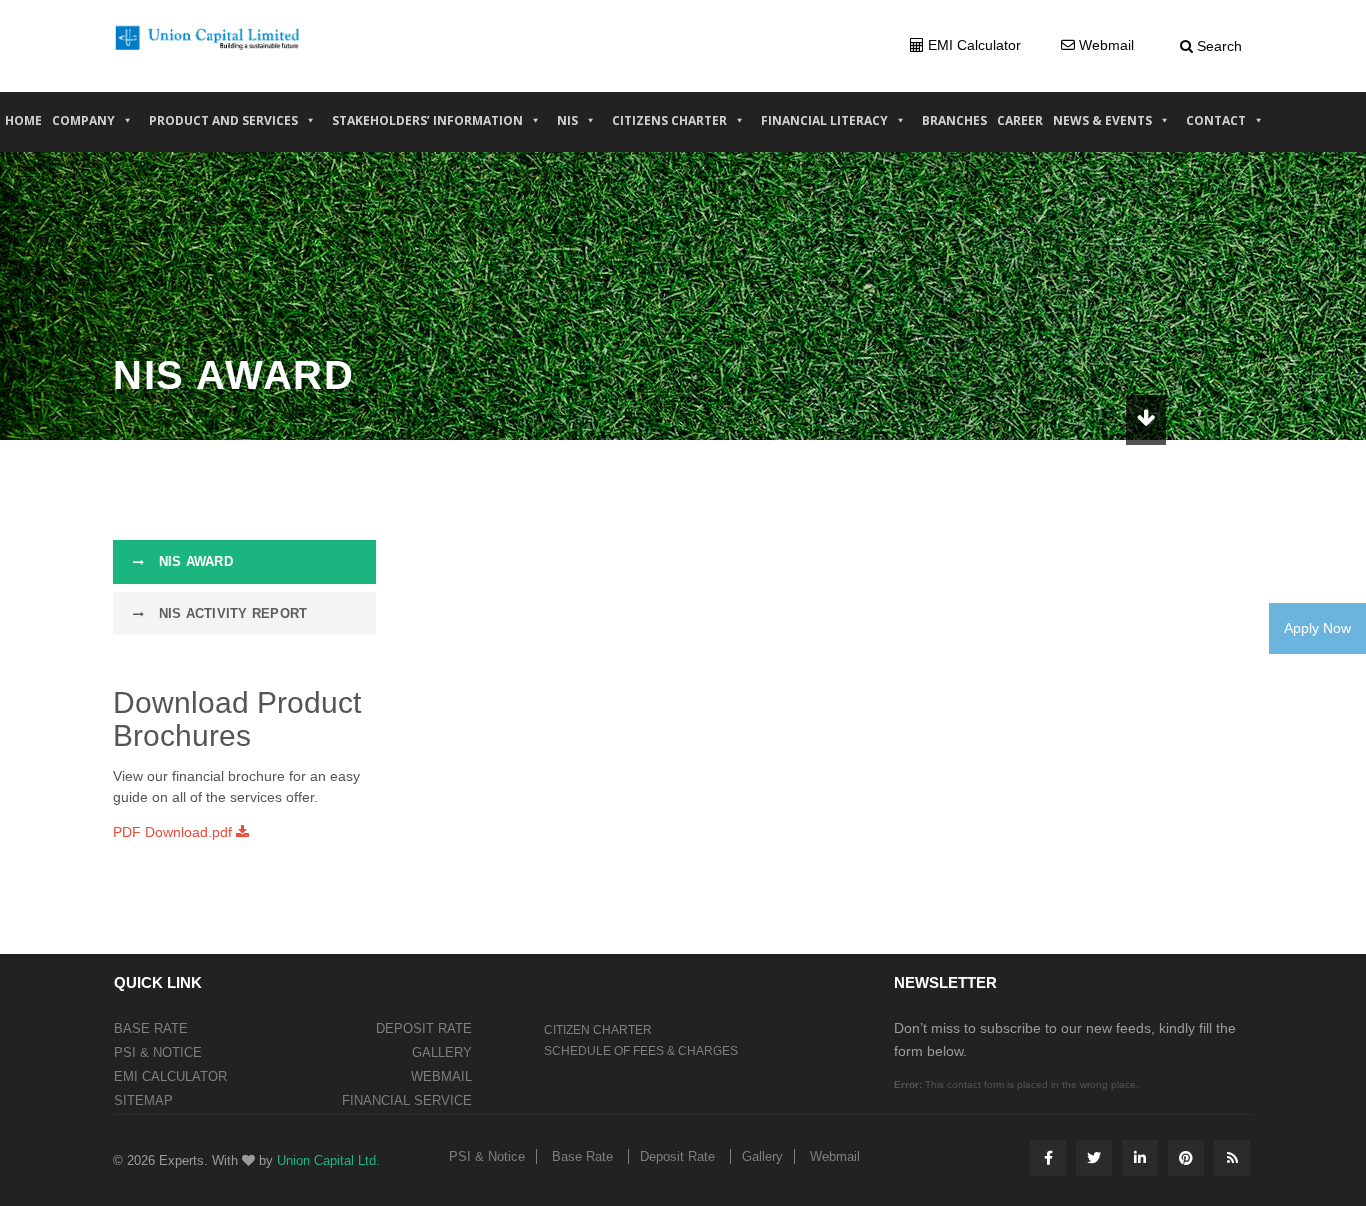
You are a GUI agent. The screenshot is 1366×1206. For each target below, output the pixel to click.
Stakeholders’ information (427, 120)
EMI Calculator (170, 1076)
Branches (954, 120)
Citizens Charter (669, 120)
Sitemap (143, 1100)
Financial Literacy (824, 120)
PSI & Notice (158, 1052)
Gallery (442, 1052)
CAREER (1020, 120)
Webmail (441, 1076)
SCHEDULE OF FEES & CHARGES (641, 1051)
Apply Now (1317, 628)
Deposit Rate (424, 1028)
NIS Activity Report (230, 613)
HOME (23, 120)
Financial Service (407, 1100)
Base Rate (151, 1028)
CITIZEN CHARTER (598, 1030)
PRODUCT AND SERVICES (223, 120)
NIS (567, 120)
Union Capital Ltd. (328, 1160)
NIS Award (193, 561)
